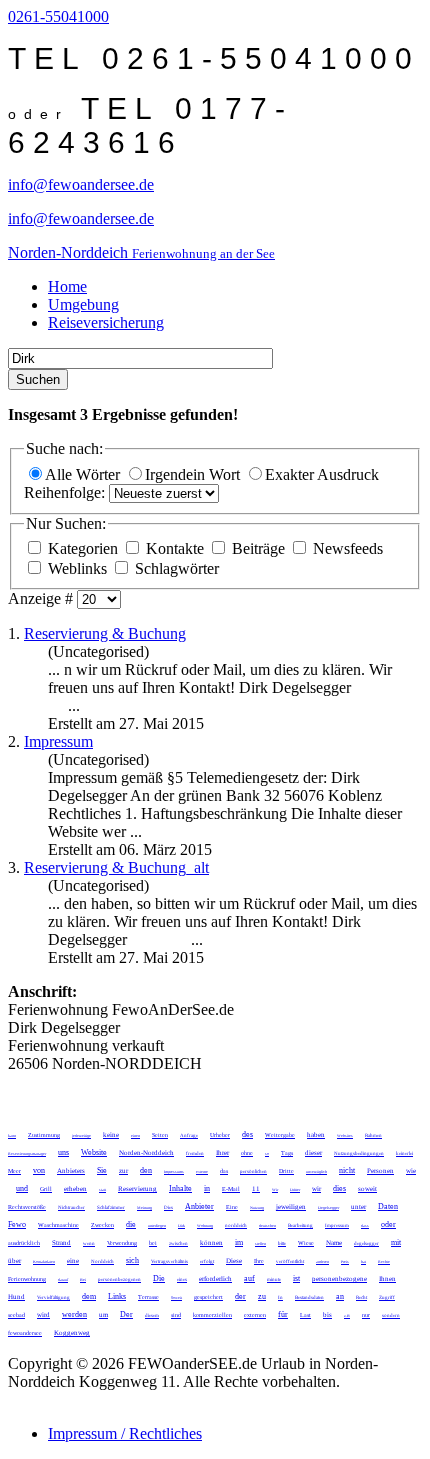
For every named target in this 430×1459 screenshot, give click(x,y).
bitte (282, 1243)
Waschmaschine (58, 1225)
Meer (14, 1171)
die (131, 1224)
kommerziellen (212, 1315)
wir (316, 1189)
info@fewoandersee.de (81, 184)
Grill (46, 1189)
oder (388, 1224)
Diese (234, 1261)
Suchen (38, 379)
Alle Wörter (84, 474)
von (39, 1170)
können (211, 1243)
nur (366, 1315)
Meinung (144, 1207)
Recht (361, 1297)
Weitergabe (280, 1135)
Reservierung (137, 1189)
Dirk (181, 1225)
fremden (195, 1153)
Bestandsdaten (309, 1297)
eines (182, 1279)
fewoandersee (25, 1333)
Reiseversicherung (106, 322)
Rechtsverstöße (27, 1207)
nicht (347, 1170)
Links (117, 1296)
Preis (345, 1261)
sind (176, 1315)
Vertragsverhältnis (169, 1261)
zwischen (178, 1243)
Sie (102, 1170)
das (224, 1171)
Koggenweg (72, 1333)
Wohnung (205, 1225)
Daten (388, 1206)
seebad (16, 1315)
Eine (232, 1207)
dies (339, 1188)
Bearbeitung (300, 1225)
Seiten (160, 1135)
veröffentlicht (290, 1261)
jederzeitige (81, 1135)
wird (43, 1315)
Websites (345, 1135)
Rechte (384, 1261)
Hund (16, 1297)
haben (316, 1135)
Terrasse (148, 1297)
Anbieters (71, 1171)
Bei (83, 1279)
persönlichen (253, 1171)
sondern (391, 1315)
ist (296, 1278)
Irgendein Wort (194, 474)
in (207, 1188)
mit (396, 1242)
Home (67, 286)
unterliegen (157, 1225)
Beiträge (258, 548)
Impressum (58, 741)
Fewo (17, 1224)
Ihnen (387, 1279)
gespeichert (208, 1297)
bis (327, 1315)
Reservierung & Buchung (105, 633)
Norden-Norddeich (146, 1153)
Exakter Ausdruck (322, 474)
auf (249, 1278)
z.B (347, 1315)
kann (12, 1135)
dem (89, 1296)
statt (102, 1189)
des (247, 1134)
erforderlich (215, 1279)
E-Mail (231, 1189)
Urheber (220, 1135)
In (280, 1297)
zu (262, 1296)
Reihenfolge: (66, 492)
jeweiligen (291, 1207)
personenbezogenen (119, 1279)
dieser (313, 1153)
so (267, 1153)
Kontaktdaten (44, 1261)
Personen (380, 1171)
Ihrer (222, 1153)
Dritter (295, 1189)
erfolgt (207, 1261)
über (14, 1261)
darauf (63, 1279)
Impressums (174, 1171)
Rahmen (373, 1135)
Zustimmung (44, 1135)
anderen (322, 1261)
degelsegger (366, 1243)
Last (305, 1315)
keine (111, 1135)
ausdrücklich (24, 1243)
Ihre (259, 1261)
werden (74, 1314)
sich (132, 1260)
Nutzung (257, 1207)
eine (73, 1261)
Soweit (176, 1297)
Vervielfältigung (53, 1297)
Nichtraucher (71, 1207)
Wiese (306, 1243)
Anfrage (189, 1135)
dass (365, 1225)
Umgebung (83, 304)
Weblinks (77, 568)
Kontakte (175, 548)
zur (123, 1171)
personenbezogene (339, 1279)
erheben (75, 1189)
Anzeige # (42, 598)
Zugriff (387, 1297)
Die (159, 1278)
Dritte (286, 1171)
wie (411, 1171)
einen (135, 1135)
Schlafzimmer (111, 1207)
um (103, 1315)
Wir (275, 1189)
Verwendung (122, 1243)
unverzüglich (316, 1171)
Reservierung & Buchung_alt (116, 867)
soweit (367, 1189)
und (22, 1188)
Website (94, 1152)
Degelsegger (328, 1207)
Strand (61, 1243)
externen (255, 1315)
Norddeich (102, 1261)
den (146, 1170)
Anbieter (199, 1206)
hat (363, 1261)
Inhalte (180, 1188)
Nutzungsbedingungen (359, 1153)
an (340, 1296)
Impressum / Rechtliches (125, 1433)
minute (274, 1279)
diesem (152, 1315)
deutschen (267, 1225)
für (283, 1314)
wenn (89, 1243)
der (240, 1296)
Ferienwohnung (27, 1279)
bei (153, 1243)
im (239, 1242)
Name (334, 1243)
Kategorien (83, 548)
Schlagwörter (175, 568)
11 (256, 1189)
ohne (247, 1153)
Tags (287, 1153)
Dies (168, 1207)
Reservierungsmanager (27, 1153)
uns (63, 1152)
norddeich (236, 1225)
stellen (260, 1243)
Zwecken (102, 1225)
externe (202, 1171)
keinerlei (404, 1153)
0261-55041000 (58, 16)
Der (126, 1314)
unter (358, 1207)
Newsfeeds (346, 548)
